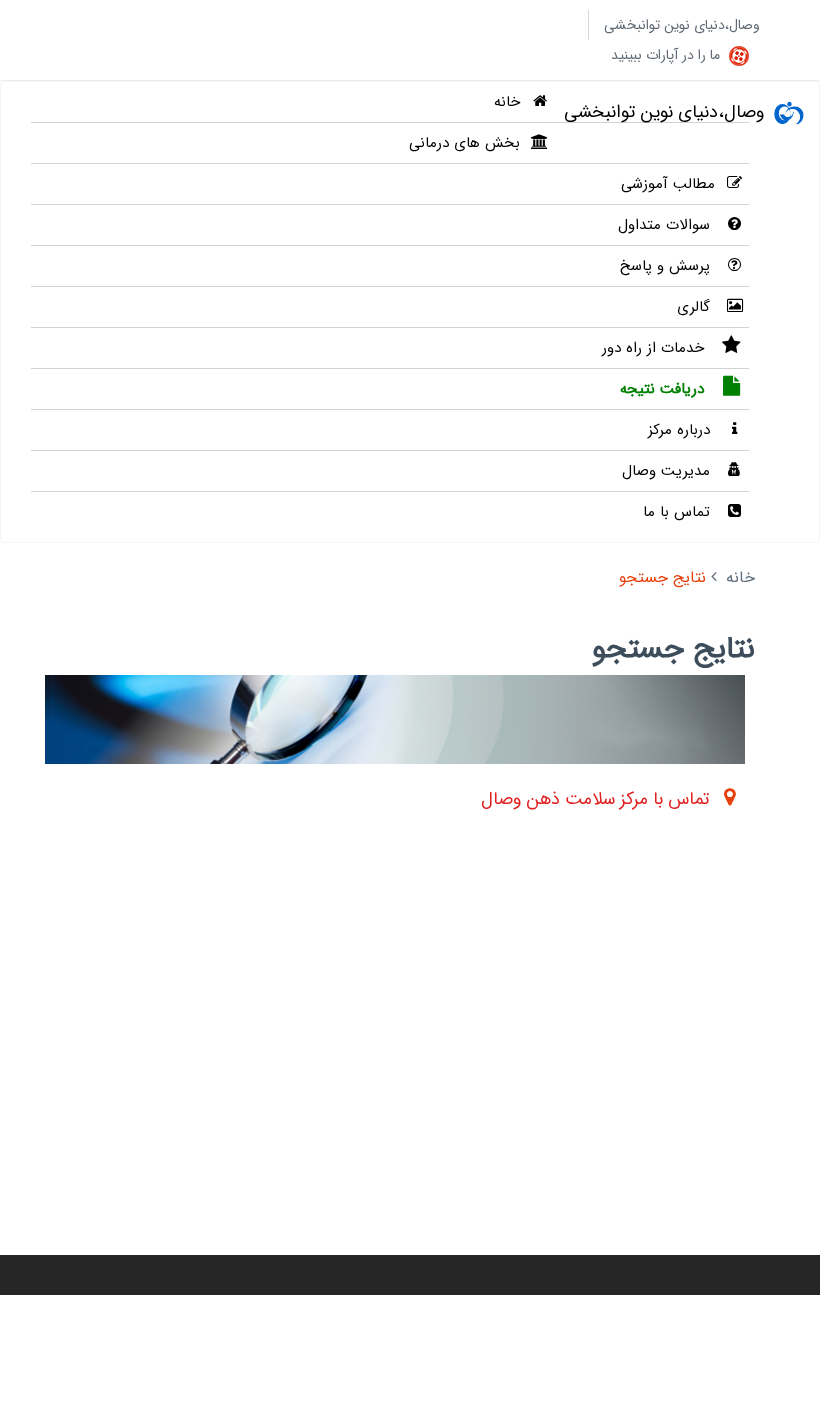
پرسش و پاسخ (667, 266)
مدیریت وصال (668, 471)
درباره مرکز (681, 430)
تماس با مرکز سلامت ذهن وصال (595, 799)
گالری (696, 307)
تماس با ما (679, 512)
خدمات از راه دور (655, 348)
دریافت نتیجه (664, 389)
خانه (507, 102)
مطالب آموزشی (668, 184)
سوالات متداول (666, 225)
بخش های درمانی (464, 143)
